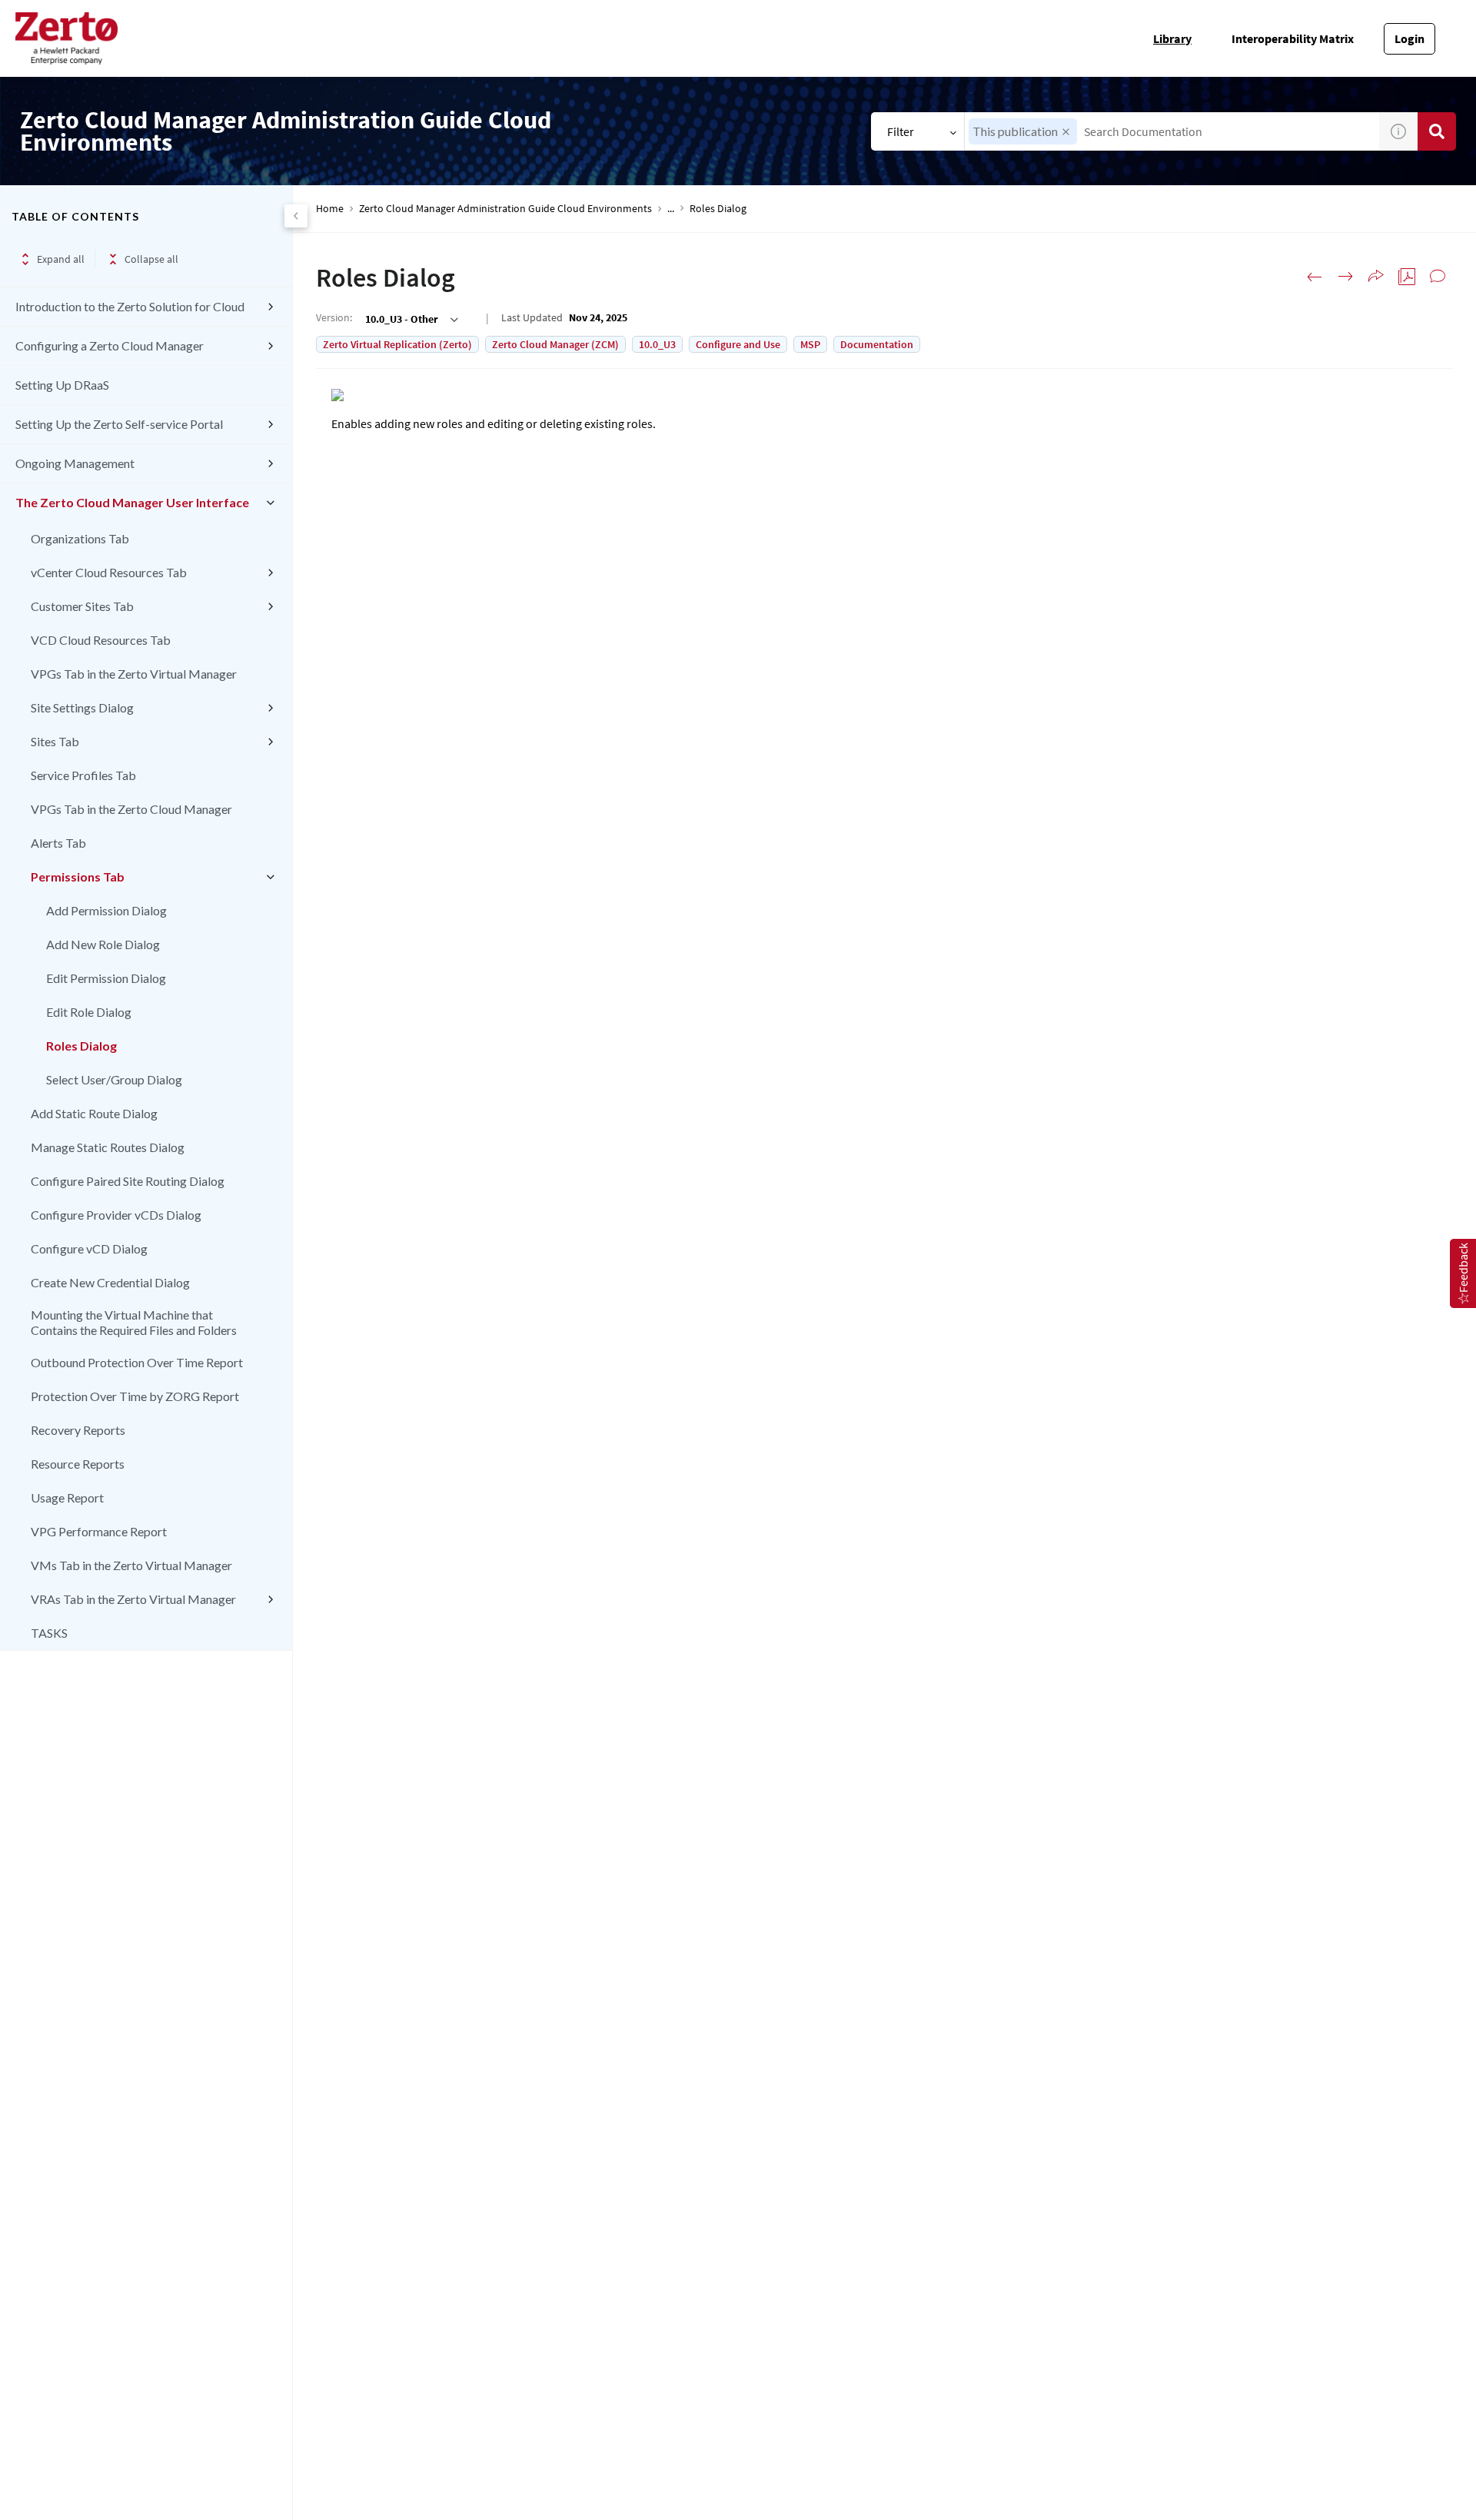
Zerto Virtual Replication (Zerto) (397, 344)
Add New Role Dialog (103, 944)
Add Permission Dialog (106, 910)
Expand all (61, 259)
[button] (1066, 132)
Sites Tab (55, 741)
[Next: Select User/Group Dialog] (1345, 277)
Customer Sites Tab (82, 606)
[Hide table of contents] (296, 216)
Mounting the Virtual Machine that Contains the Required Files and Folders (134, 1322)
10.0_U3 (657, 344)
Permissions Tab (78, 877)
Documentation (877, 344)
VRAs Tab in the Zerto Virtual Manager (133, 1599)
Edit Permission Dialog (106, 978)
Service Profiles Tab (83, 775)
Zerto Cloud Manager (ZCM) (555, 344)
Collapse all (151, 259)
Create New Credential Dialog (110, 1282)
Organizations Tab (80, 538)
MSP (810, 344)
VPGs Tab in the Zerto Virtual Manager (134, 674)
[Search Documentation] (1437, 131)
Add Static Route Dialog (94, 1113)
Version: (334, 317)
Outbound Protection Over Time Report (137, 1362)
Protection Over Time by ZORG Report (135, 1396)
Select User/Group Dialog (114, 1079)
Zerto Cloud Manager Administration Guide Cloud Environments (505, 209)
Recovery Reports (78, 1430)
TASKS (49, 1633)
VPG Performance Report (99, 1531)
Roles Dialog (81, 1046)
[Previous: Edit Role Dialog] (1315, 277)
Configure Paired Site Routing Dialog (128, 1181)
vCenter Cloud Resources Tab (109, 572)
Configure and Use (738, 344)
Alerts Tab (58, 843)
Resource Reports (78, 1464)
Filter (901, 131)
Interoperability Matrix (1293, 38)
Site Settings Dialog (82, 707)
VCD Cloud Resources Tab (101, 640)
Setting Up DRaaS (62, 385)
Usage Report (67, 1497)
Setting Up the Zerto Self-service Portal (119, 424)
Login (1410, 38)
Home (330, 209)
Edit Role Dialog (89, 1012)
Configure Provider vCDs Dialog (116, 1215)
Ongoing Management (75, 463)
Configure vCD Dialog (89, 1248)
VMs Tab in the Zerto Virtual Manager (131, 1565)
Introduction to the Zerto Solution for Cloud (130, 306)
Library (1172, 38)
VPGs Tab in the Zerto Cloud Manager (131, 809)
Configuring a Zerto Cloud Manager (110, 345)
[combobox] (1172, 131)
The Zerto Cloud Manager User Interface (132, 502)
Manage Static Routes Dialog (108, 1147)
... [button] (671, 209)
